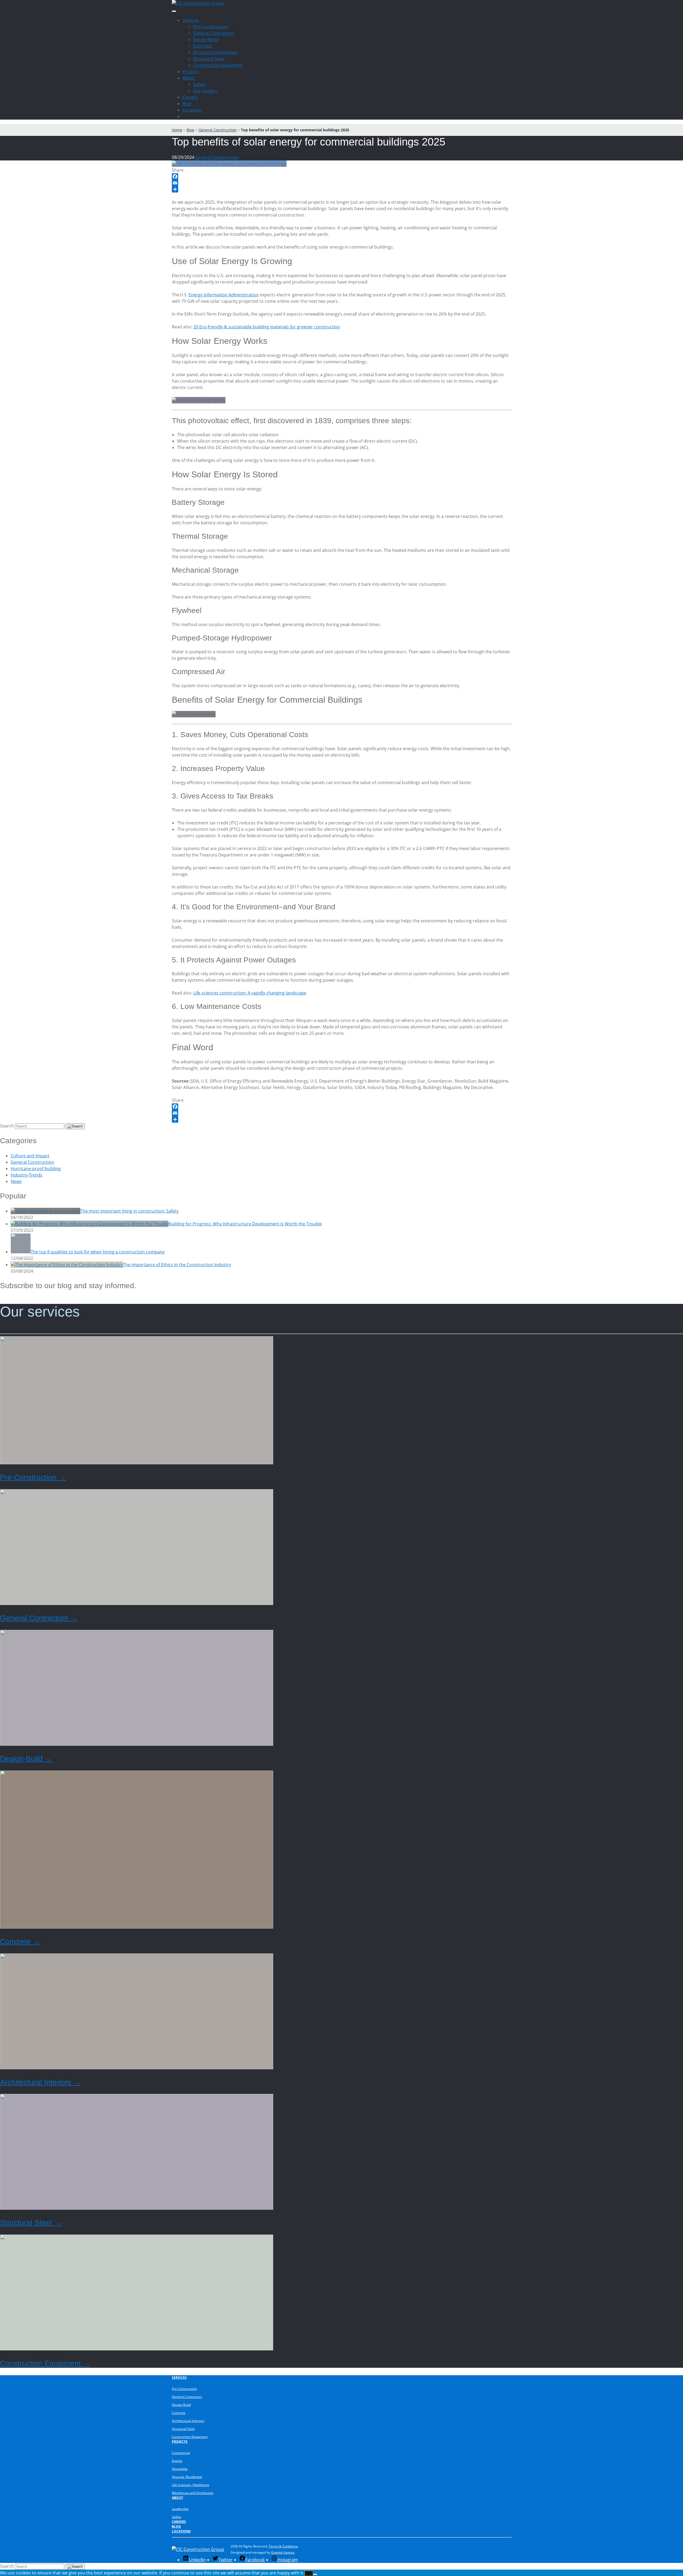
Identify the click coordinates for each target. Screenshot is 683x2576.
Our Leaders (206, 91)
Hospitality (180, 2469)
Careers (190, 97)
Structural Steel (209, 59)
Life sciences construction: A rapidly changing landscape (250, 993)
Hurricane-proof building (36, 1169)
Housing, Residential (187, 2477)
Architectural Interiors (215, 52)
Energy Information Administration (224, 295)
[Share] (341, 189)
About (189, 78)
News (16, 1181)
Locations (192, 110)
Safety (199, 84)
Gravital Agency (283, 2552)
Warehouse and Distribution (193, 2493)
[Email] (341, 183)
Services (191, 20)
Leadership (180, 2509)
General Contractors (214, 33)
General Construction (217, 157)
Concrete (202, 46)
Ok (309, 2573)
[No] (315, 2574)
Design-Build (206, 40)
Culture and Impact (30, 1156)
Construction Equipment (218, 65)
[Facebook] (341, 176)
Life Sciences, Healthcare (190, 2485)
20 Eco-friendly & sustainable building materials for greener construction (267, 327)
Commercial (181, 2453)
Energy (177, 2461)
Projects (191, 72)
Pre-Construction (211, 27)
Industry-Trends (27, 1175)
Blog (187, 104)
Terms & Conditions (283, 2546)
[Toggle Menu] (174, 11)
